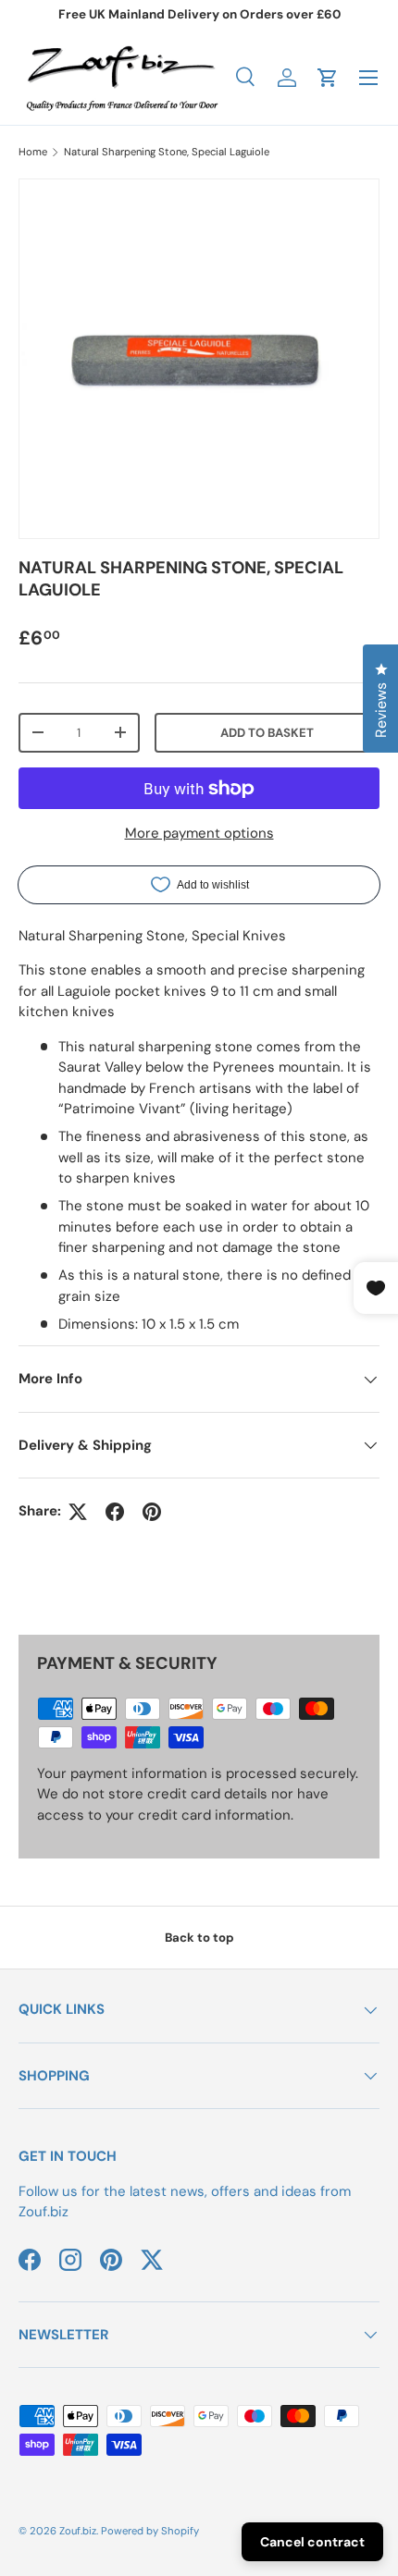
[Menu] (368, 78)
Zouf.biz (78, 2531)
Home (33, 152)
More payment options (199, 833)
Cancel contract (312, 2542)
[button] (328, 78)
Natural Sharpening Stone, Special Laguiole (167, 152)
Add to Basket (267, 733)
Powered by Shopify (150, 2531)
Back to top (199, 1938)
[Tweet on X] (78, 1512)
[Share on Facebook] (115, 1512)
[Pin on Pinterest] (152, 1512)
